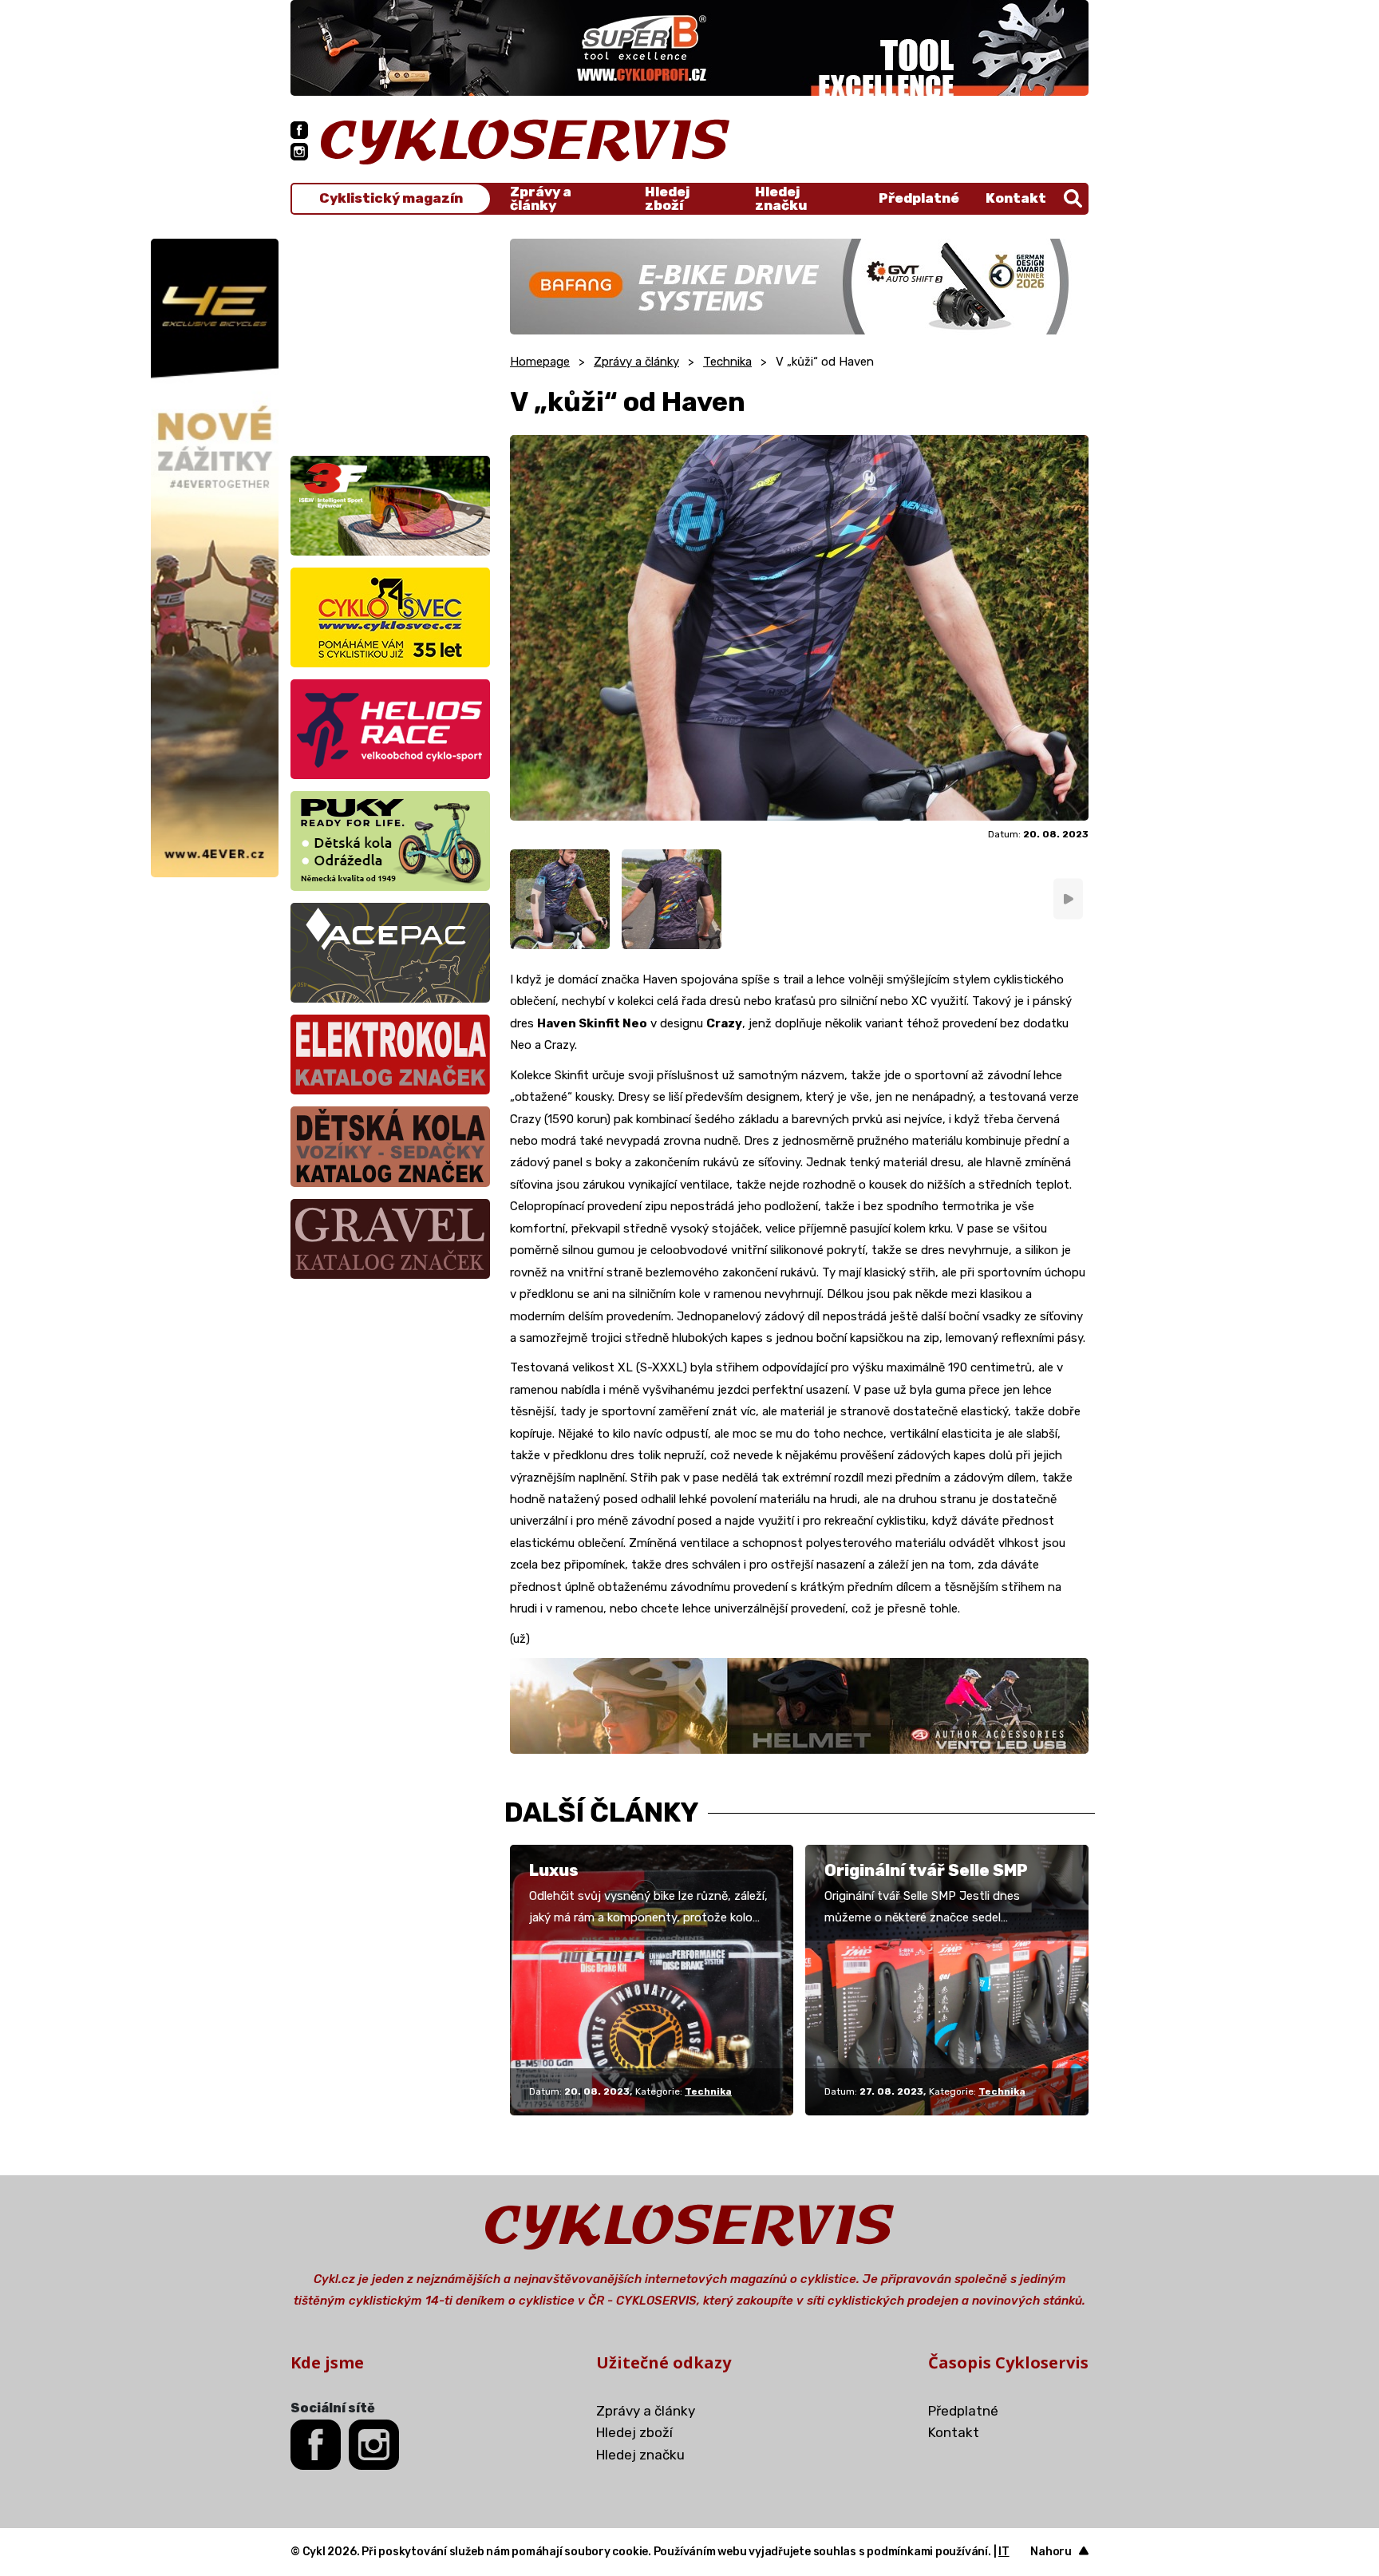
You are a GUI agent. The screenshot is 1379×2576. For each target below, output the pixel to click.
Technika (727, 362)
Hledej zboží (667, 199)
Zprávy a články (541, 199)
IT (1004, 2552)
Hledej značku (781, 199)
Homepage (540, 362)
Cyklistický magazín (391, 198)
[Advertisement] (390, 338)
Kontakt (1016, 198)
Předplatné (919, 198)
